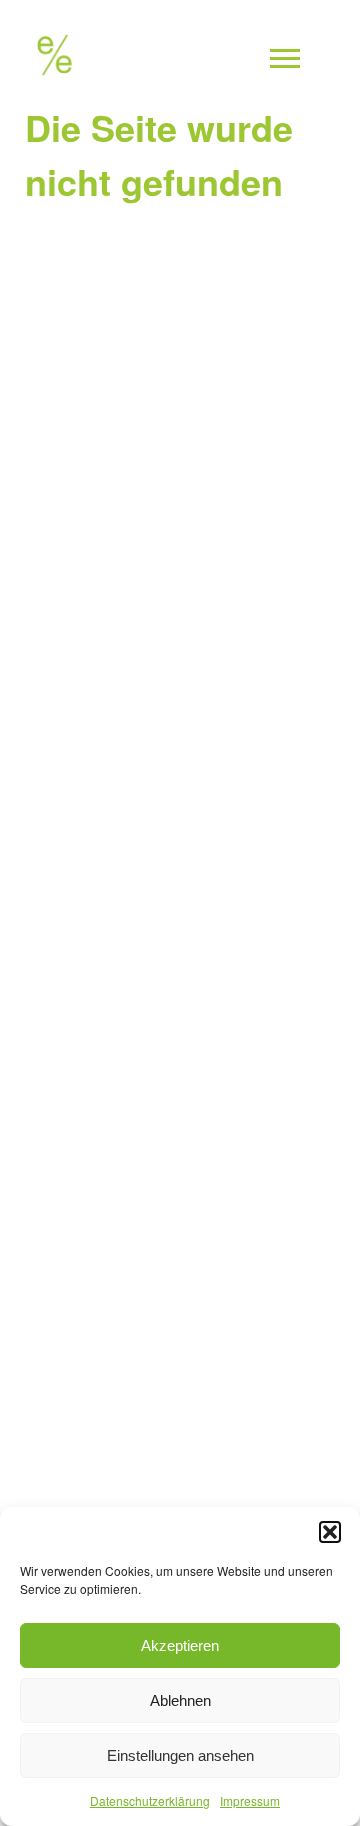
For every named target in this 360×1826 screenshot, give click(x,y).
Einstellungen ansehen (180, 1755)
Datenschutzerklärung (150, 1800)
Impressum (250, 1800)
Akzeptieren (180, 1645)
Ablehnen (180, 1700)
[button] (330, 1532)
